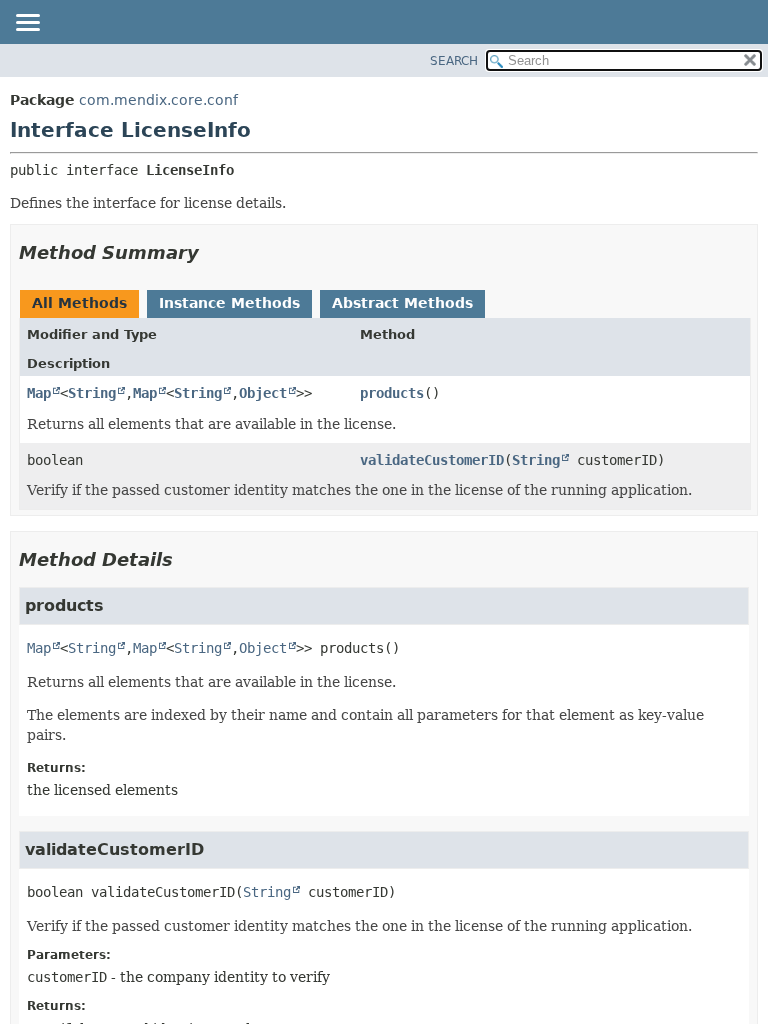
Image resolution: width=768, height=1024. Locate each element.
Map (39, 393)
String (92, 393)
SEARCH (454, 61)
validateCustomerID (432, 460)
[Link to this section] (213, 252)
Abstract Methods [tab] (402, 303)
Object (263, 393)
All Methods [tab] (79, 303)
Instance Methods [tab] (229, 303)
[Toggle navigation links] (27, 24)
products (392, 393)
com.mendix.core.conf (158, 100)
